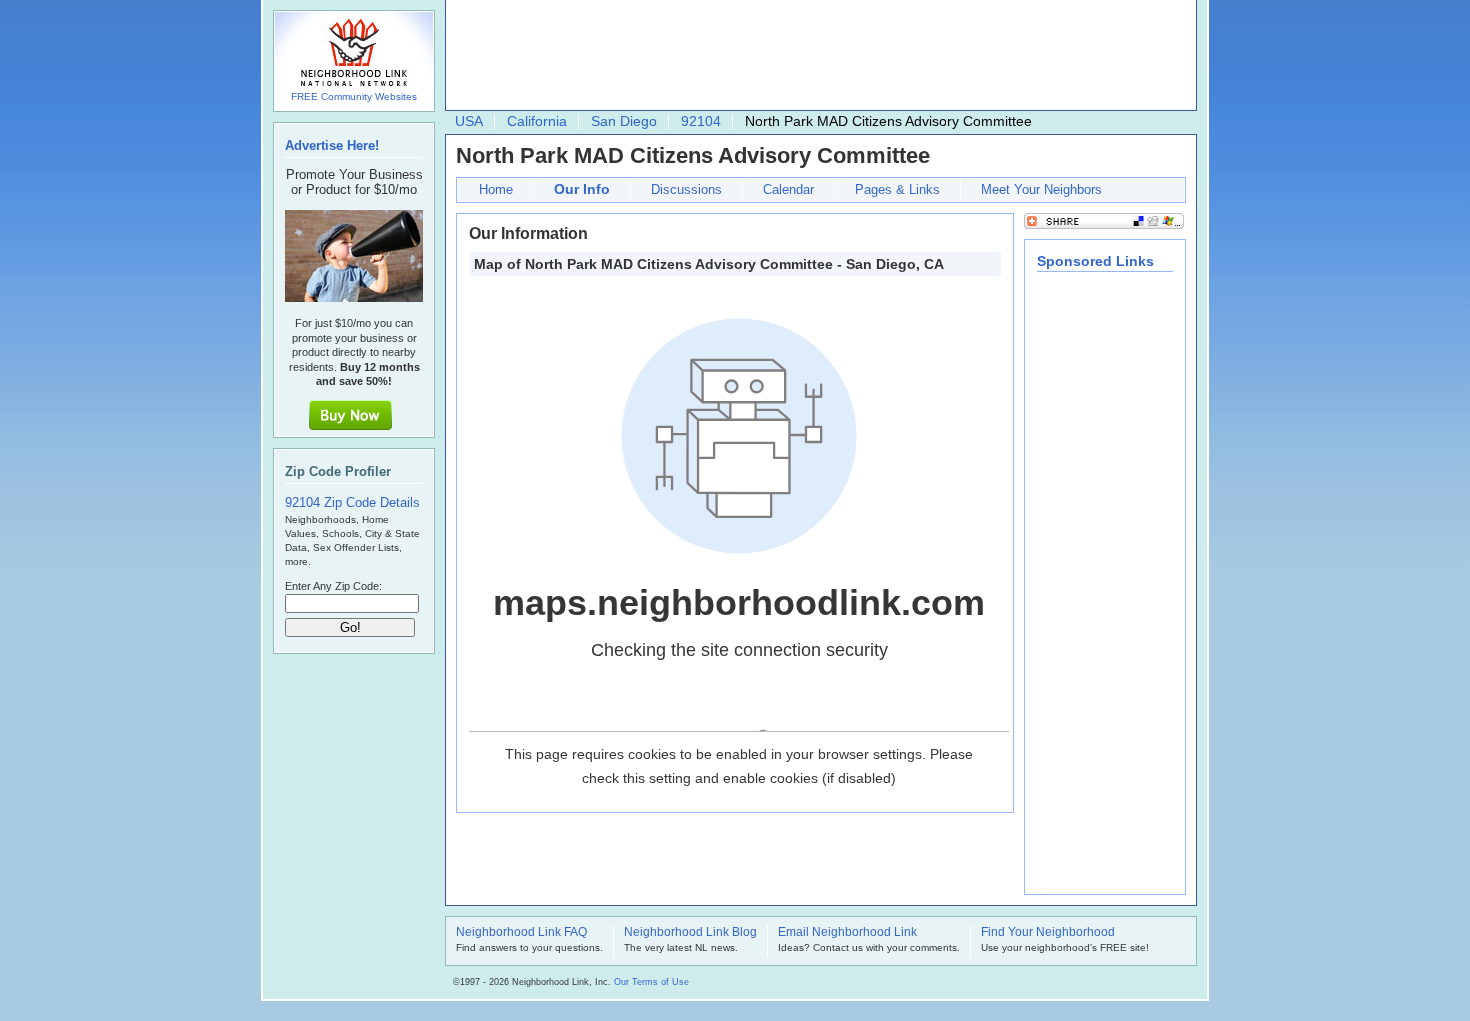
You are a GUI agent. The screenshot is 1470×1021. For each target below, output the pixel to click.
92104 (701, 121)
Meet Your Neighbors (1041, 189)
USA (469, 121)
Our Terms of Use (651, 982)
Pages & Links (897, 189)
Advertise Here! (332, 145)
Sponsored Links (1095, 261)
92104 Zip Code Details (352, 502)
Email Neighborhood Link (847, 933)
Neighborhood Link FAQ (521, 933)
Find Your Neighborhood (1048, 933)
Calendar (788, 189)
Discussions (686, 189)
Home (496, 189)
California (537, 121)
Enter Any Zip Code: (333, 586)
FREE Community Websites (354, 96)
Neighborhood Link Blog (690, 933)
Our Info (582, 189)
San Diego (624, 121)
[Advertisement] (816, 56)
